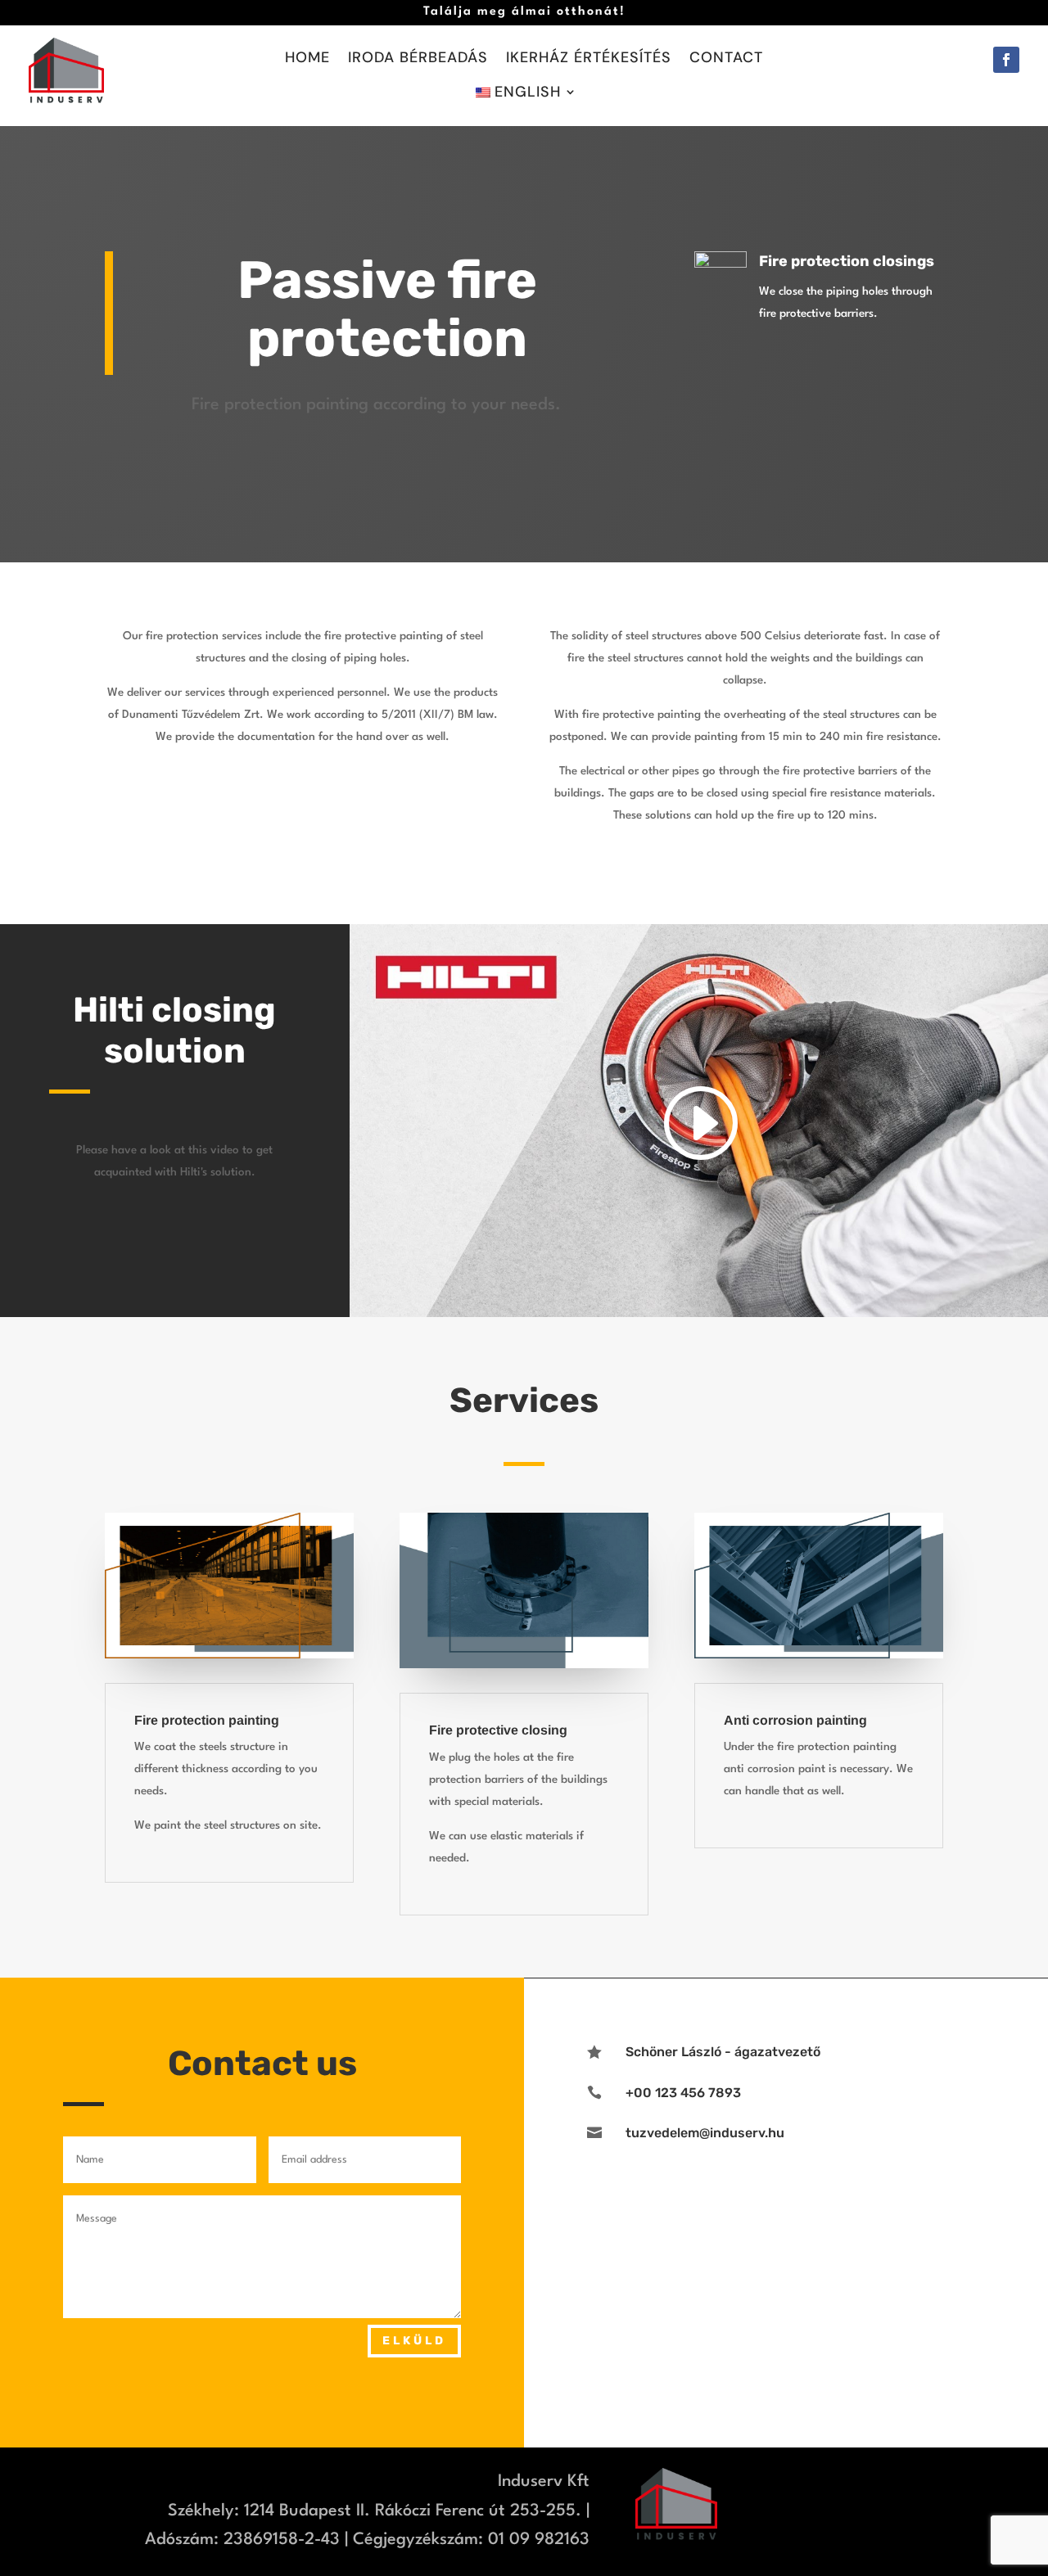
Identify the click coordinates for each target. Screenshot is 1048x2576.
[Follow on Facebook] (1006, 60)
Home (307, 59)
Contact (726, 59)
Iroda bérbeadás (418, 59)
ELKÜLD (414, 2341)
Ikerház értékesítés (589, 59)
